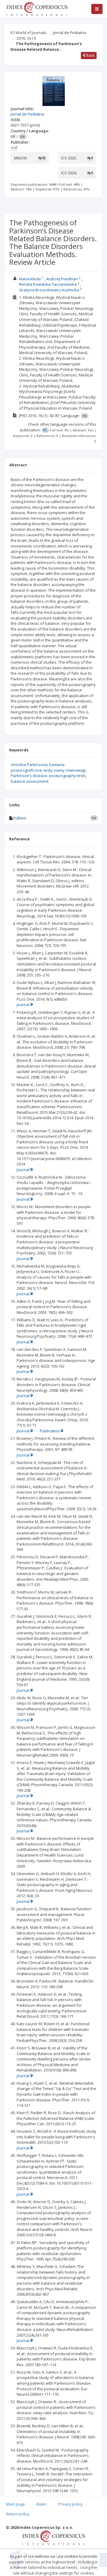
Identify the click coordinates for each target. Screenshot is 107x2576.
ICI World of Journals (29, 33)
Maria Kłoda (30, 279)
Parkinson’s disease (29, 776)
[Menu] (97, 9)
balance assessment (30, 781)
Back (90, 55)
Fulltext (20, 818)
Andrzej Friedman (62, 279)
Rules (42, 2504)
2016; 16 (26, 38)
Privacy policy (70, 2504)
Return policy (18, 2514)
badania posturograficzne (38, 767)
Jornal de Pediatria (70, 33)
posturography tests (67, 776)
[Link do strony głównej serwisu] (37, 8)
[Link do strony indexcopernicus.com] (54, 2537)
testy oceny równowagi (64, 770)
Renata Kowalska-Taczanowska (48, 284)
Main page (15, 2504)
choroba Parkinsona (29, 765)
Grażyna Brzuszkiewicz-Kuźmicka (49, 290)
